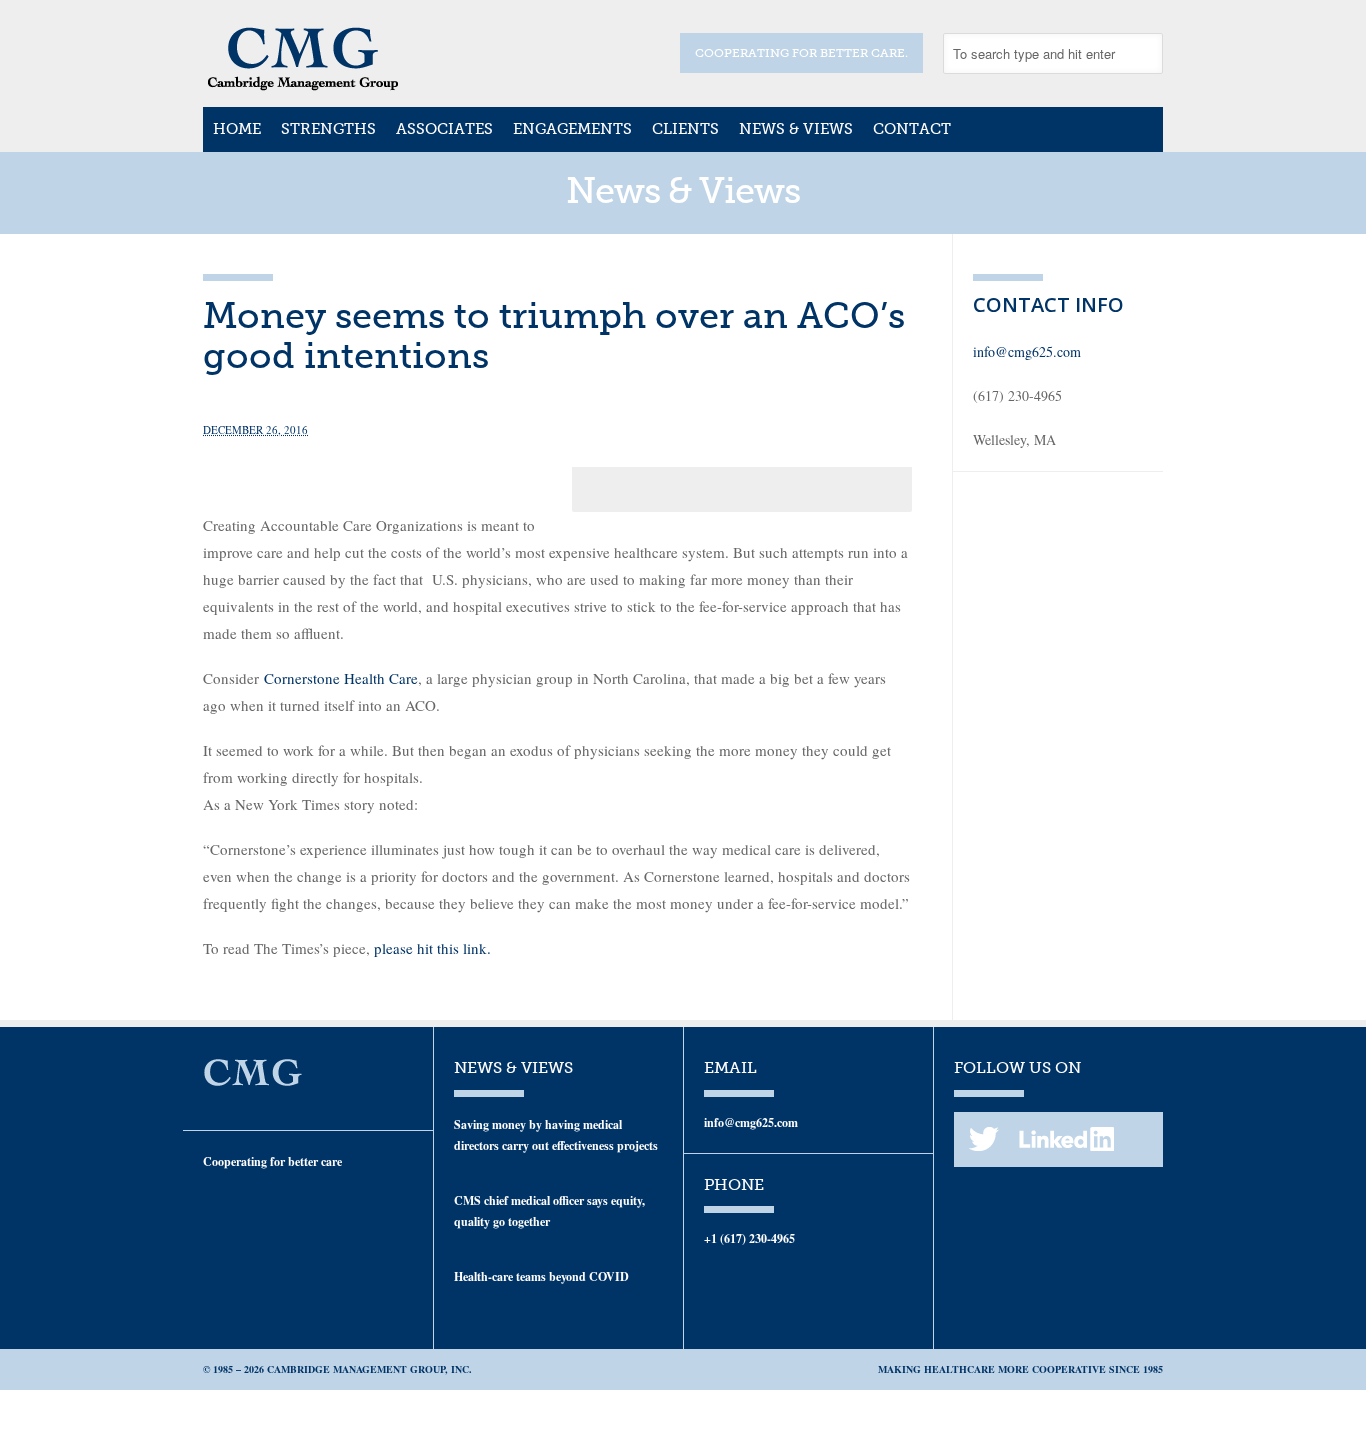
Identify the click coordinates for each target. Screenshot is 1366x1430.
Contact (912, 129)
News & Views (796, 129)
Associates (444, 129)
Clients (685, 129)
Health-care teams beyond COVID (541, 1276)
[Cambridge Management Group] (303, 84)
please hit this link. (432, 948)
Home (237, 129)
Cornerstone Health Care (341, 678)
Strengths (328, 129)
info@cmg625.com (1027, 351)
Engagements (572, 129)
